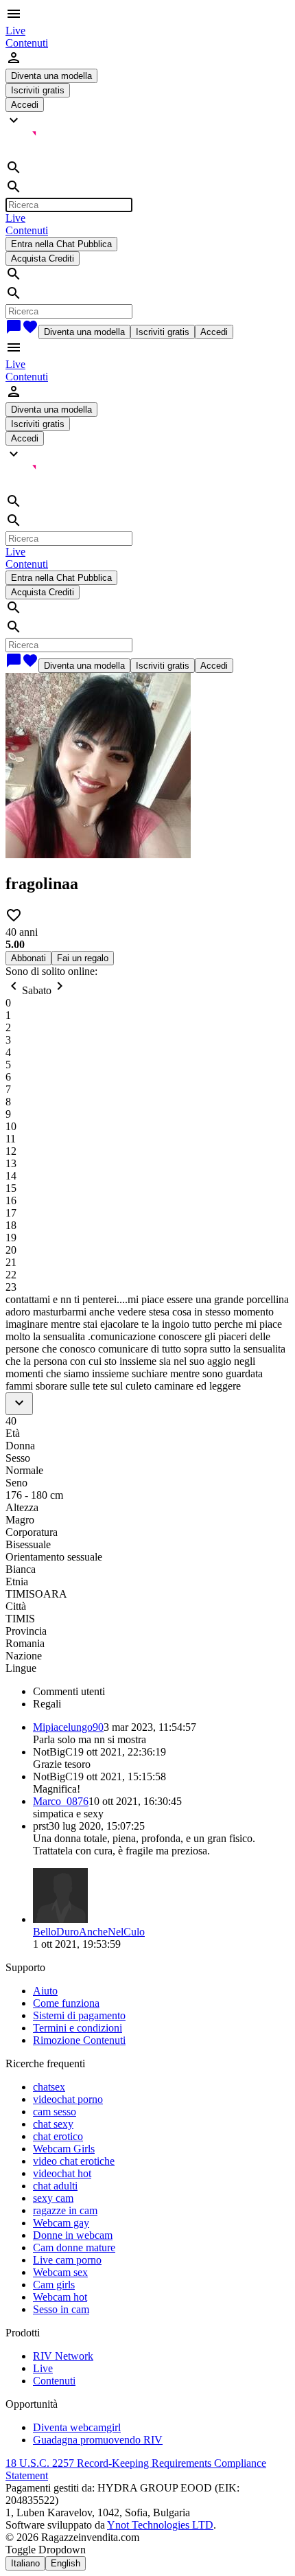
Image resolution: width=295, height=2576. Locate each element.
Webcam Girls (64, 2149)
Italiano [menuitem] (25, 2563)
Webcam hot (60, 2297)
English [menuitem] (66, 2563)
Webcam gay (61, 2223)
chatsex (49, 2087)
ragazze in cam (65, 2210)
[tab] (161, 1692)
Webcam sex (60, 2272)
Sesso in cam (61, 2309)
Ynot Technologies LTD (160, 2525)
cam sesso (55, 2112)
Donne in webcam (73, 2235)
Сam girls (54, 2285)
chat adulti (55, 2186)
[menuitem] (15, 31)
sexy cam (53, 2198)
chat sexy (53, 2124)
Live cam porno (67, 2260)
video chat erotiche (74, 2161)
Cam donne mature (74, 2247)
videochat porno (68, 2099)
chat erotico (58, 2136)
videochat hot (62, 2173)
